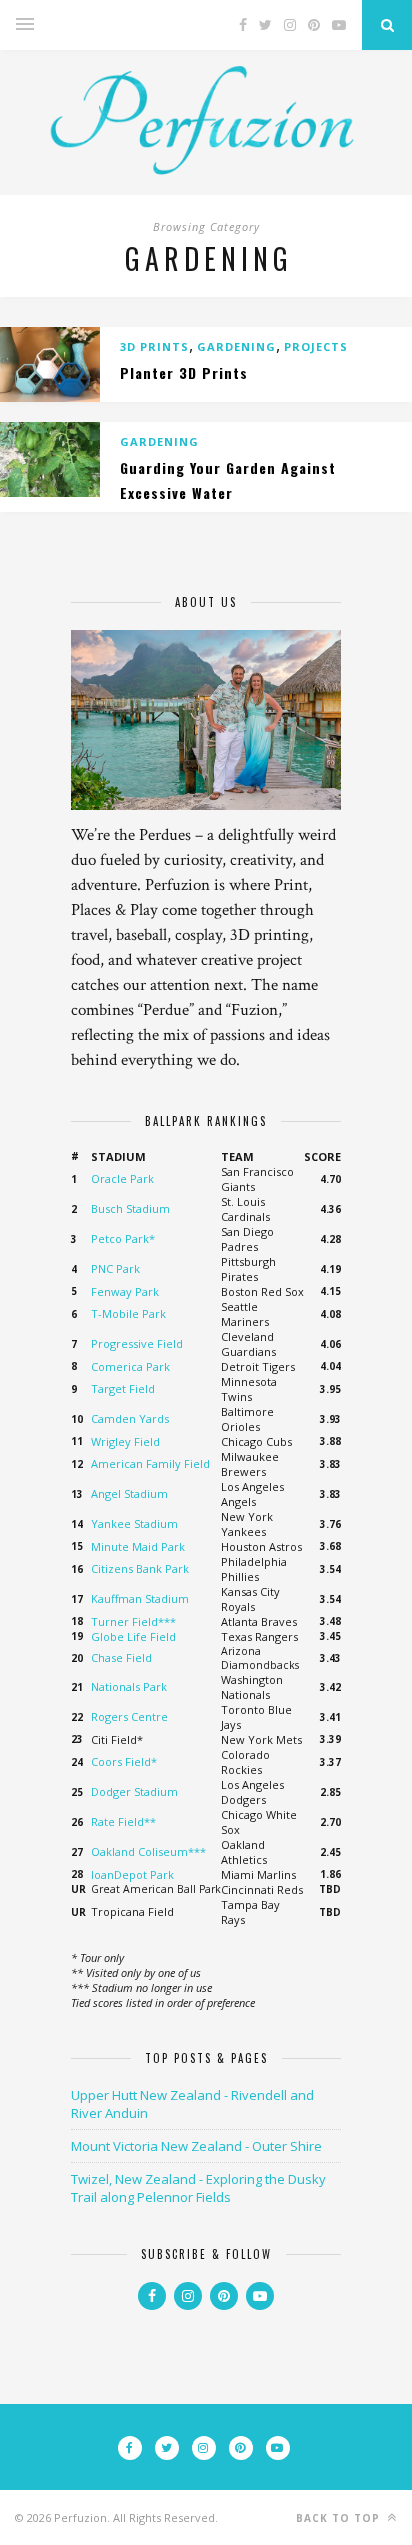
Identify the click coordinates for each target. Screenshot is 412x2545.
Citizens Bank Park (140, 1568)
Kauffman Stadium (140, 1598)
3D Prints (154, 346)
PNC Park (115, 1268)
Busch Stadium (130, 1208)
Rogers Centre (129, 1716)
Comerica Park (130, 1366)
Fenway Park (125, 1291)
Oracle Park (122, 1178)
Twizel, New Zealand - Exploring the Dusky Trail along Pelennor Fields (198, 2188)
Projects (316, 346)
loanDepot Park (132, 1874)
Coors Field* (124, 1761)
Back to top (340, 2518)
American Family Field (150, 1463)
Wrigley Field (125, 1441)
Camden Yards (130, 1418)
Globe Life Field (133, 1636)
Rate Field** (123, 1821)
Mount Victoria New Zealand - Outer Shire (196, 2146)
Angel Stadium (129, 1493)
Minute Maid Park (138, 1546)
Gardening (236, 346)
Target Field (123, 1388)
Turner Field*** (133, 1621)
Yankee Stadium (134, 1523)
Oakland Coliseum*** (148, 1851)
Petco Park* (123, 1238)
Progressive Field (137, 1343)
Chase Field (121, 1657)
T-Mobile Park (128, 1313)
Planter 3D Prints (184, 372)
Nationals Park (129, 1686)
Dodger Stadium (134, 1791)
